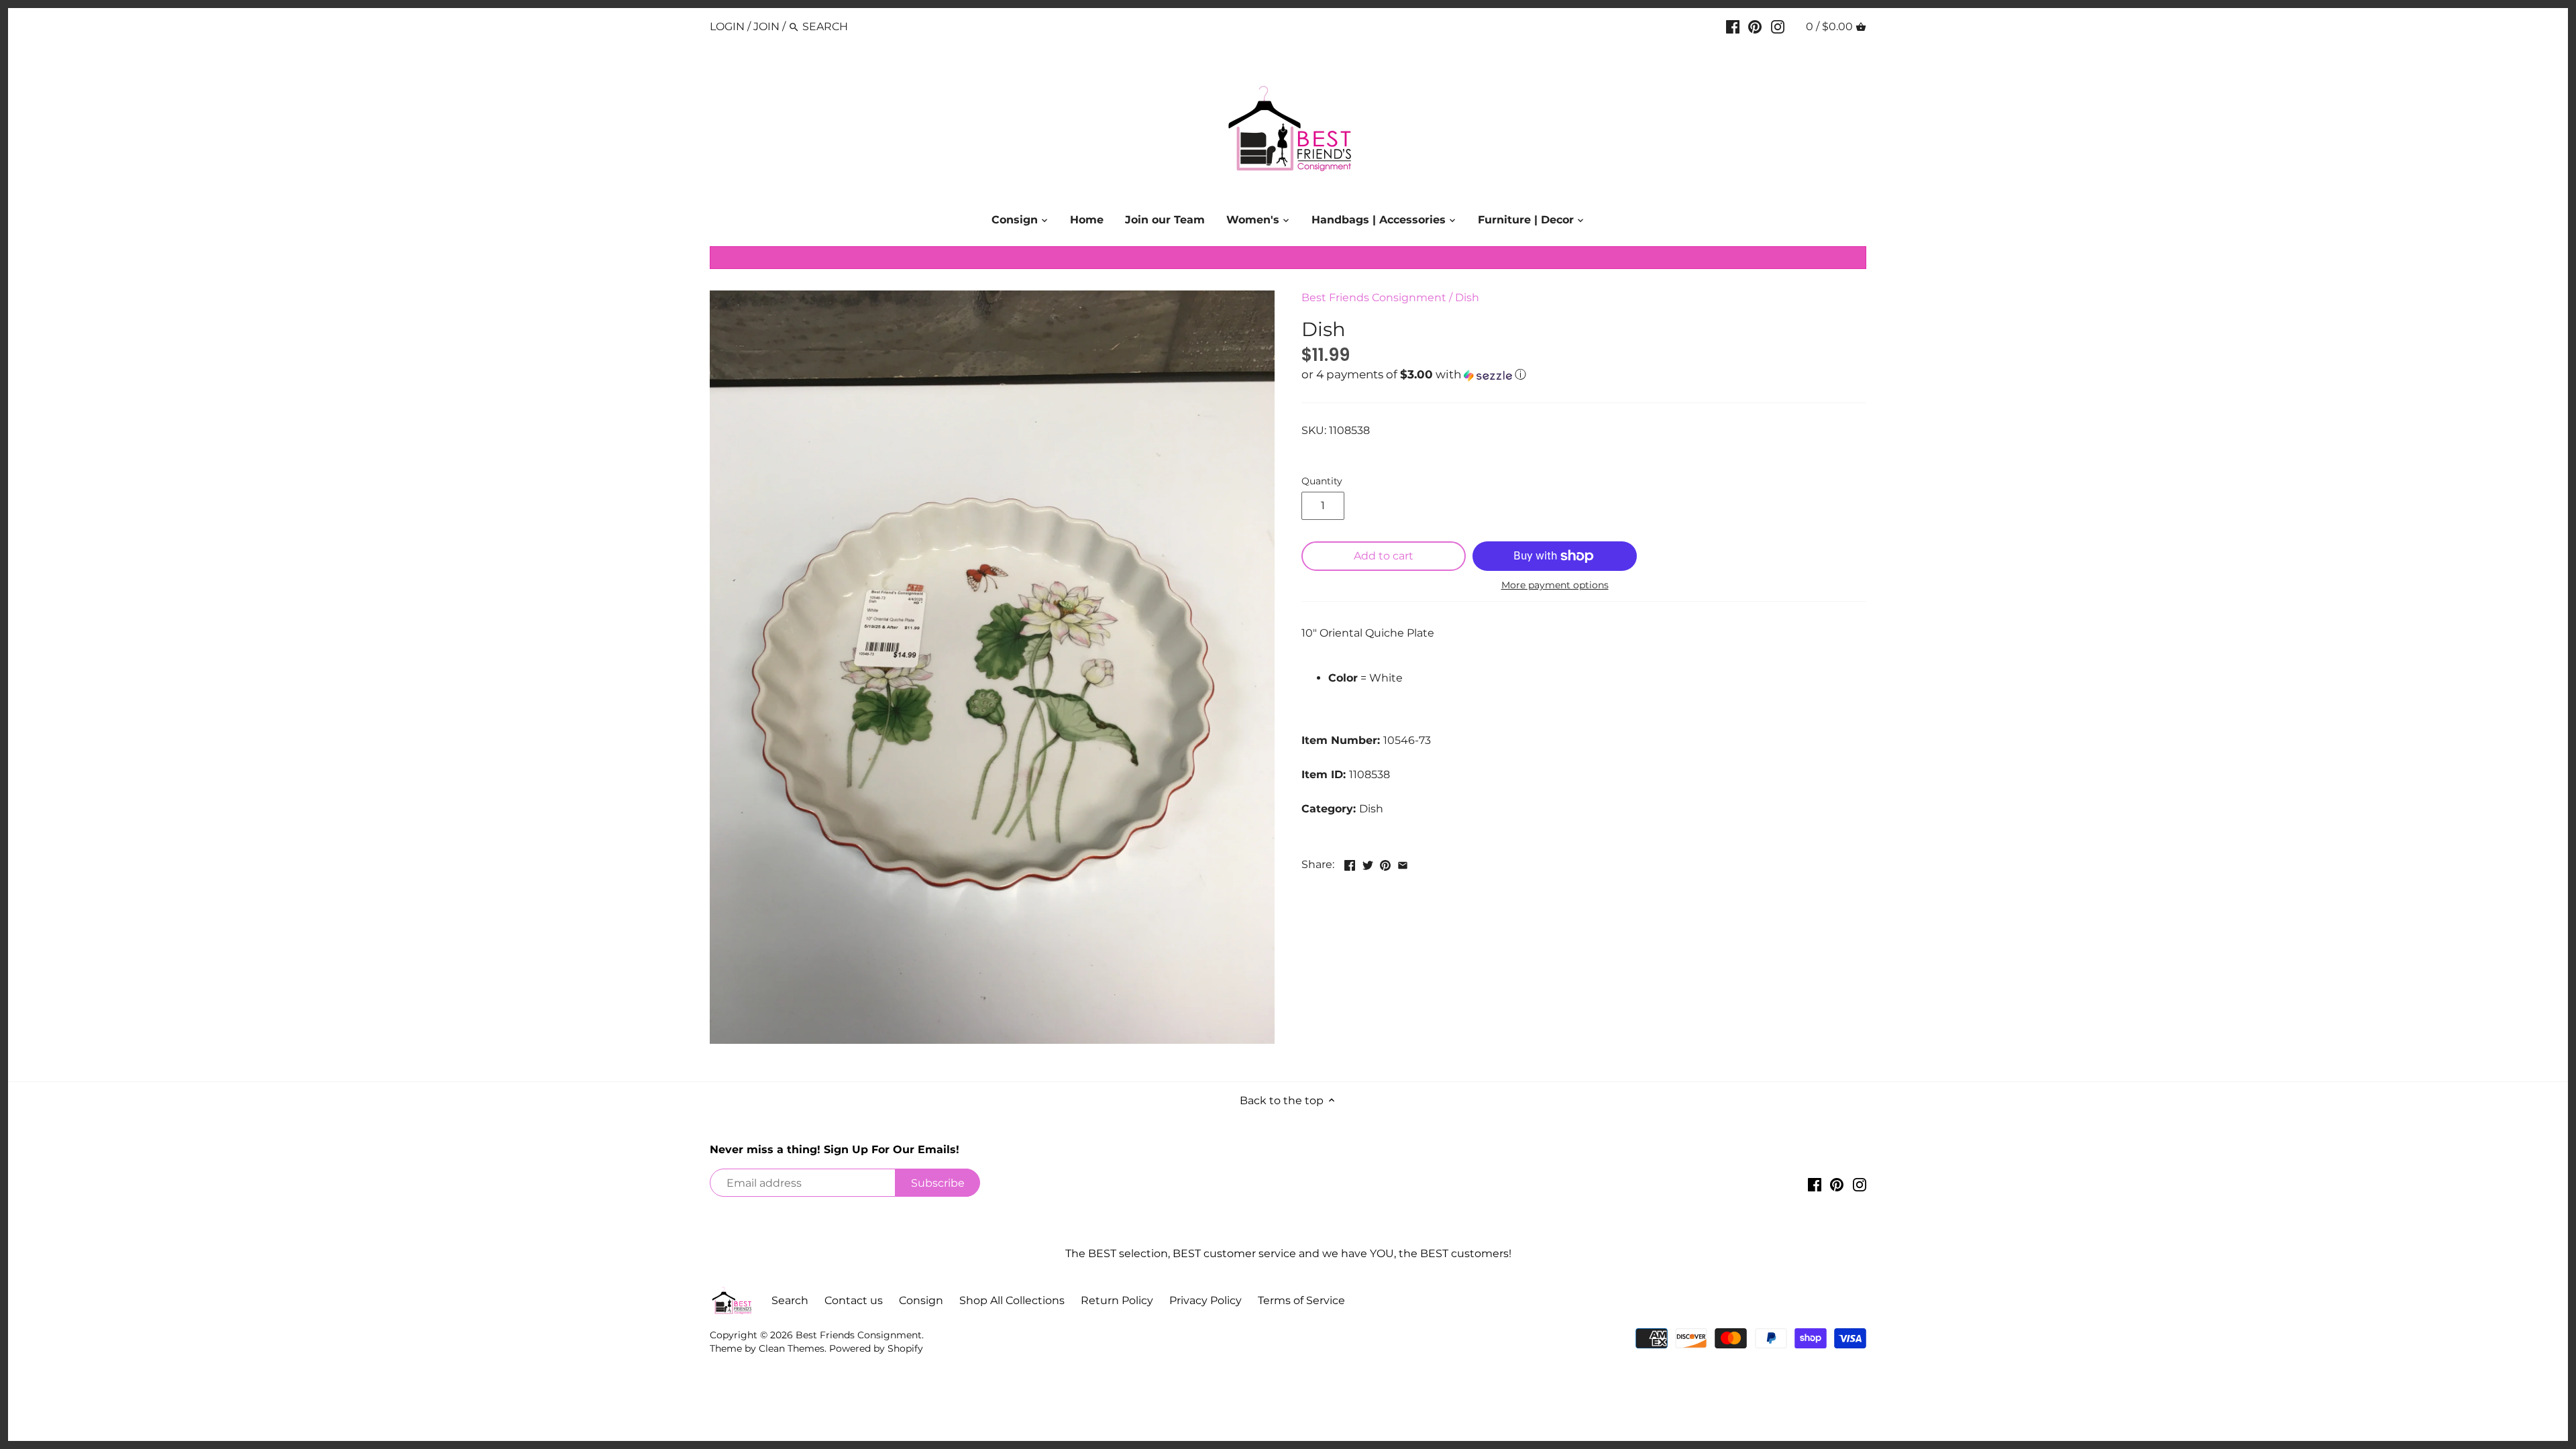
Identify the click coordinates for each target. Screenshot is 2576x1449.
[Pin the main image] (1385, 863)
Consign (921, 1300)
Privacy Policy (1205, 1300)
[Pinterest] (1755, 26)
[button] (1584, 375)
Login (727, 26)
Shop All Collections (1012, 1300)
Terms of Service (1301, 1300)
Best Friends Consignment (1374, 298)
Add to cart (1384, 556)
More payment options (1555, 585)
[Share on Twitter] (1368, 863)
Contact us (854, 1300)
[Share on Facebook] (1350, 863)
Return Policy (1117, 1300)
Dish (1467, 298)
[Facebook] (1733, 26)
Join (766, 26)
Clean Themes (792, 1348)
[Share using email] (1403, 863)
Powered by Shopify (876, 1348)
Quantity (1322, 481)
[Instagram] (1778, 26)
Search (790, 1300)
